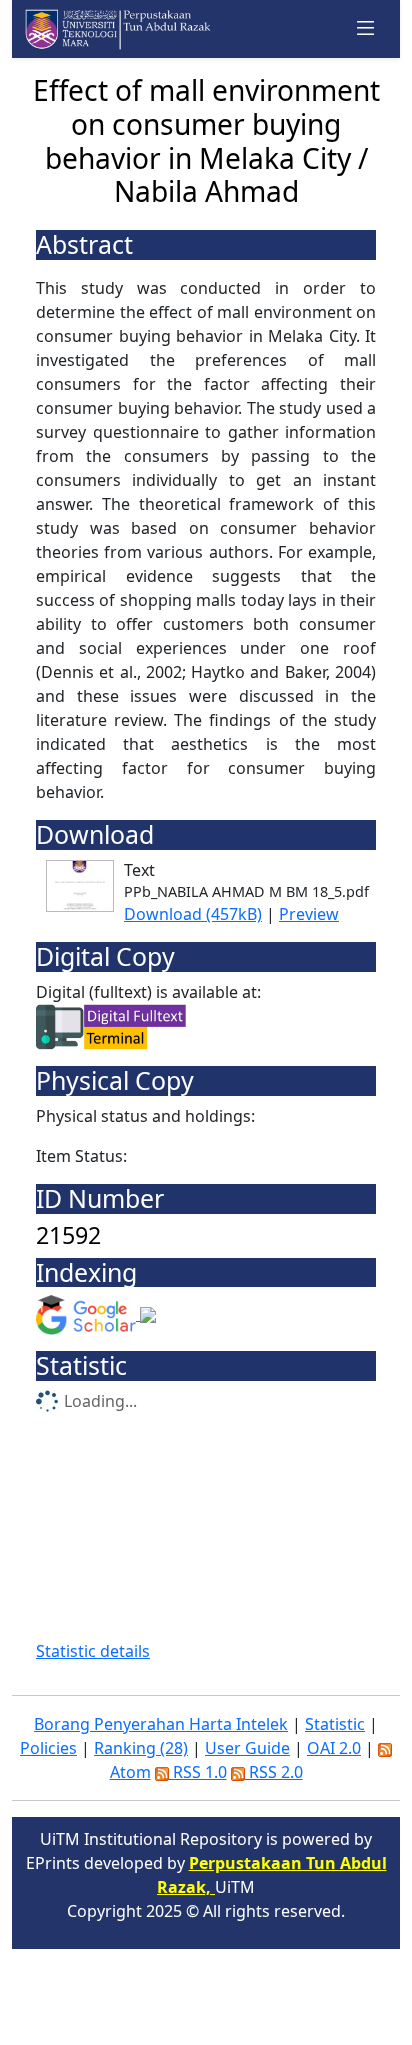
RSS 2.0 (274, 1772)
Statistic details (93, 1651)
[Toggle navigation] (366, 29)
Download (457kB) (193, 914)
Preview (309, 914)
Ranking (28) (141, 1748)
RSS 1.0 (198, 1772)
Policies (48, 1748)
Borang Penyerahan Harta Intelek (161, 1724)
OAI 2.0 (334, 1748)
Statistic (335, 1724)
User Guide (247, 1748)
